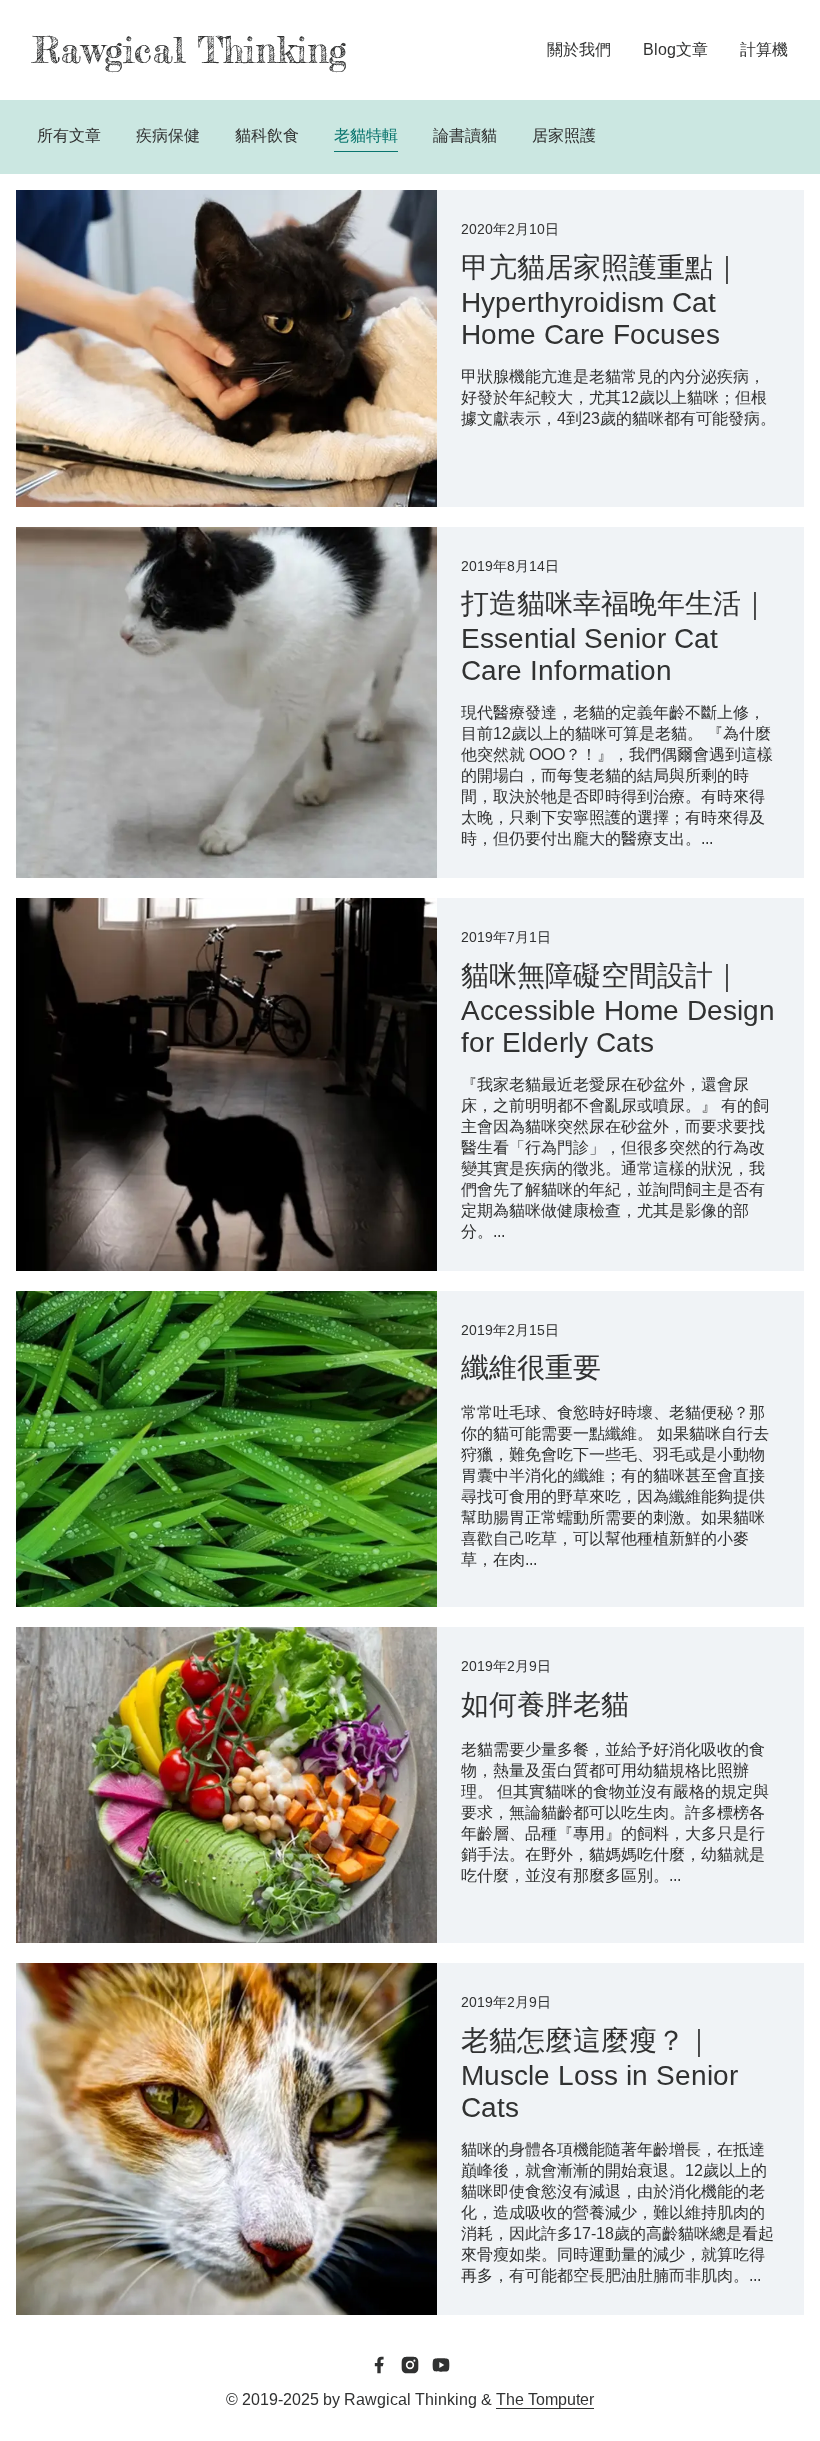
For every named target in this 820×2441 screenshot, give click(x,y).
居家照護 (564, 135)
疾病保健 (168, 135)
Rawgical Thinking (189, 50)
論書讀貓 (465, 135)
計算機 (764, 49)
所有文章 (69, 135)
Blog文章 (675, 49)
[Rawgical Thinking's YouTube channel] (441, 2367)
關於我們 (579, 49)
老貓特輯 (366, 135)
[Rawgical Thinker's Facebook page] (379, 2367)
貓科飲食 (267, 135)
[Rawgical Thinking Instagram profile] (410, 2367)
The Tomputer (545, 2399)
